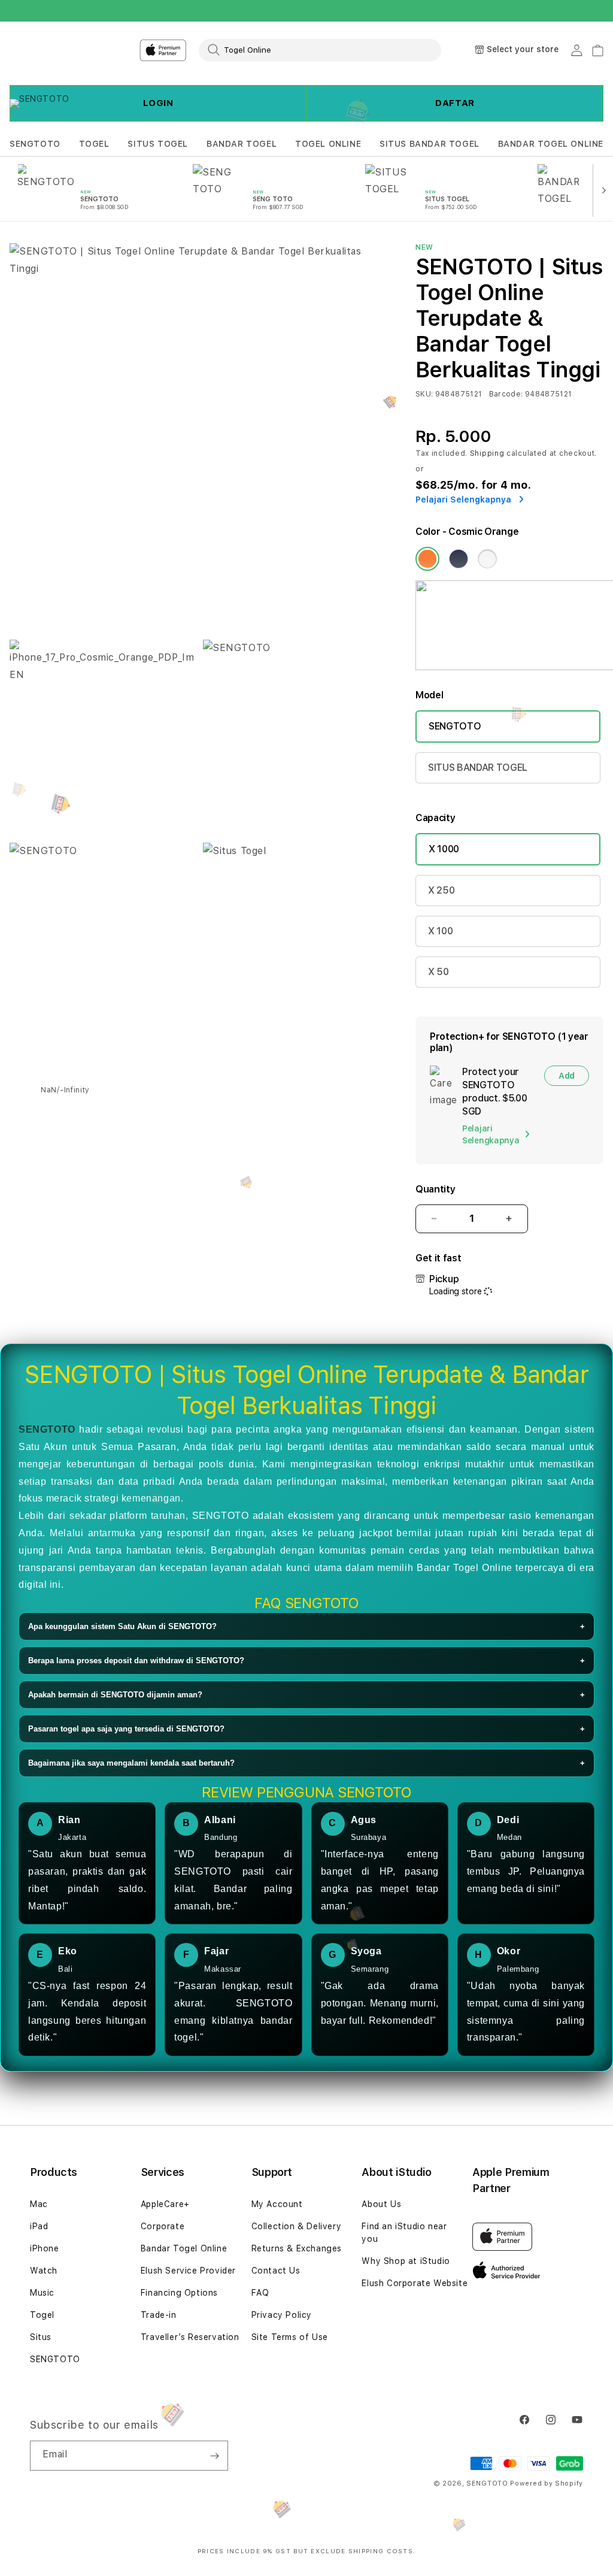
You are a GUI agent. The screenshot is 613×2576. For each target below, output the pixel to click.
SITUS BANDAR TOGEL (430, 144)
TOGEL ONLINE (328, 144)
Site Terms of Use (290, 2337)
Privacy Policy (282, 2315)
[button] (35, 144)
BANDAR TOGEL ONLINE (551, 144)
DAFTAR (455, 103)
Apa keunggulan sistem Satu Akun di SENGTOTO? (306, 1626)
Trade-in (159, 2315)
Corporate (163, 2226)
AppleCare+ (165, 2204)
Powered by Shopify (547, 2483)
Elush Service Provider (188, 2271)
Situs (41, 2337)
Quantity (435, 1189)
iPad (39, 2226)
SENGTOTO (35, 144)
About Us (381, 2204)
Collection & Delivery (297, 2226)
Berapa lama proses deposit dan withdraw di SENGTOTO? (306, 1661)
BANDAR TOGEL (242, 144)
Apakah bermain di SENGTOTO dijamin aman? (306, 1695)
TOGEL (94, 144)
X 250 (441, 890)
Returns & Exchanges (297, 2248)
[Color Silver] (487, 559)
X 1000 (444, 849)
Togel (42, 2315)
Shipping (487, 453)
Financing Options (179, 2293)
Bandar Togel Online (184, 2248)
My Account (277, 2204)
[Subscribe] (214, 2456)
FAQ (260, 2293)
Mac (39, 2204)
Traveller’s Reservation (190, 2337)
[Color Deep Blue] (459, 559)
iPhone (45, 2248)
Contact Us (276, 2271)
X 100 (440, 931)
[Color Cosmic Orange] (427, 559)
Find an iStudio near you (404, 2233)
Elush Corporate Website (415, 2283)
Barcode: (506, 394)
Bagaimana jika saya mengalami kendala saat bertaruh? (306, 1763)
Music (42, 2293)
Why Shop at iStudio (406, 2261)
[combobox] (320, 50)
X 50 (438, 972)
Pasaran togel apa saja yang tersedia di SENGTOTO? (306, 1729)
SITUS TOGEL (158, 144)
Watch (44, 2271)
